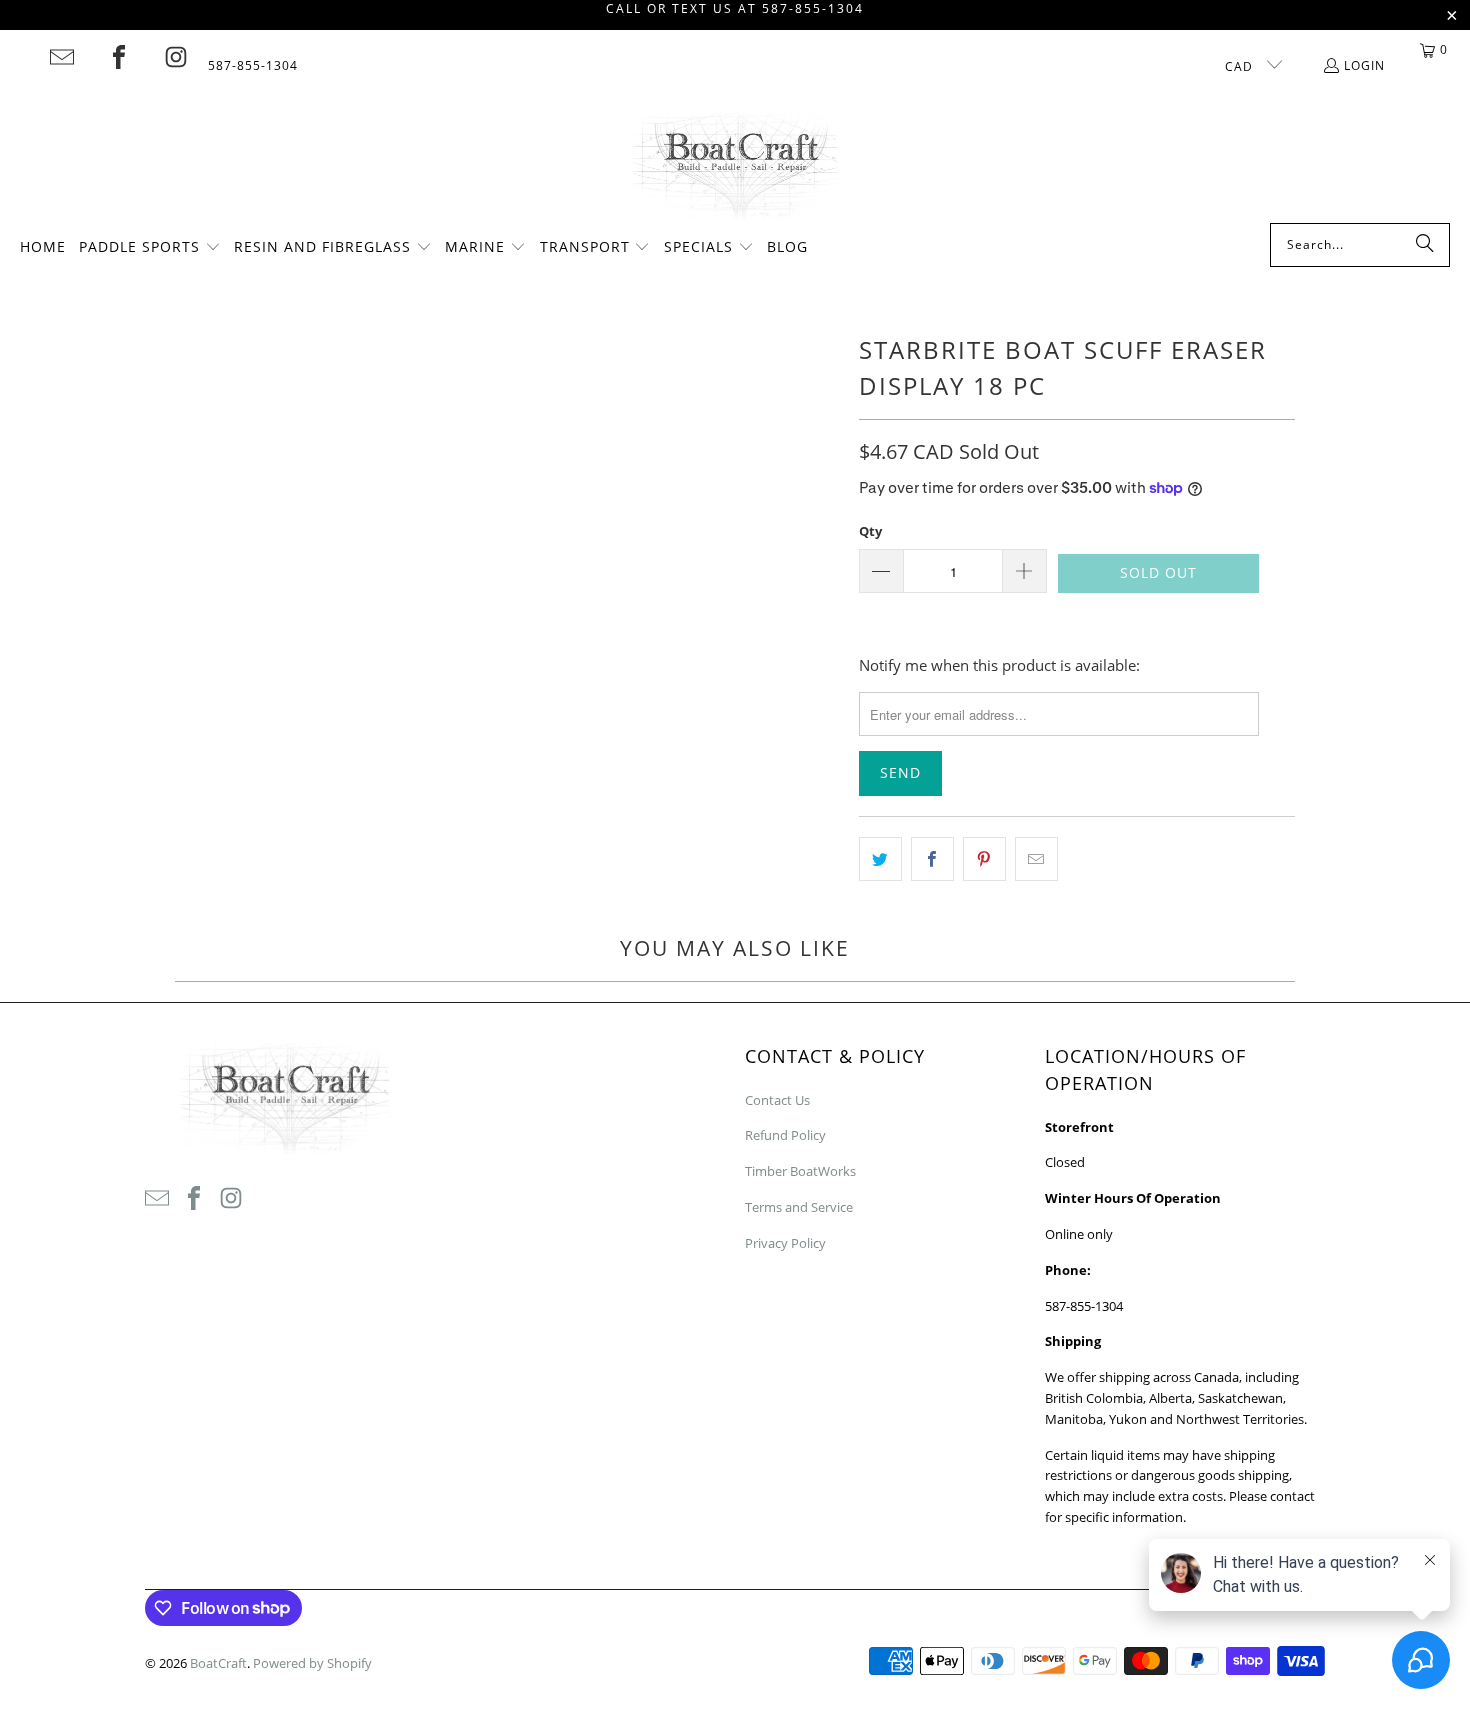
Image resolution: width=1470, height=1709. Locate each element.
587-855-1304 (253, 65)
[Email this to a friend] (1036, 859)
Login (1364, 65)
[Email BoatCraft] (62, 57)
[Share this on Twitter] (880, 859)
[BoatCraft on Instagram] (176, 57)
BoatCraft (218, 1663)
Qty (870, 531)
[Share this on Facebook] (932, 859)
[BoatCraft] (735, 167)
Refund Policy (785, 1135)
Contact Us (777, 1100)
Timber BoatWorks (800, 1171)
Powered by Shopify (312, 1663)
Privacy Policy (785, 1243)
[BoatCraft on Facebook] (119, 57)
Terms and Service (799, 1207)
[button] (150, 248)
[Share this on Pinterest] (984, 859)
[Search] (1425, 245)
